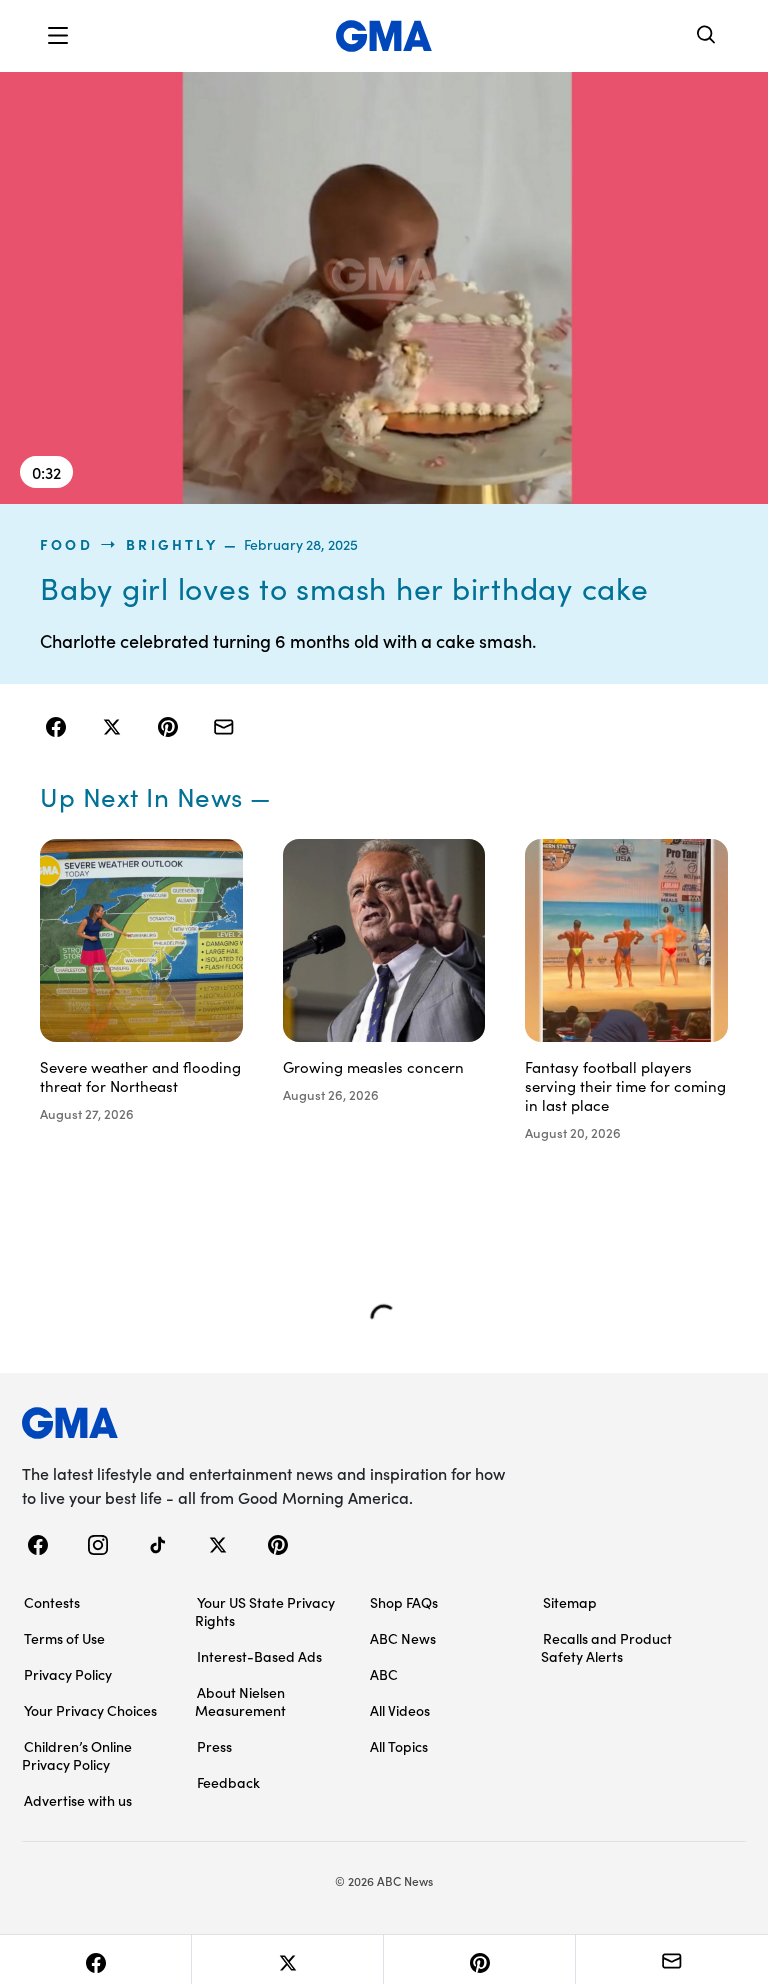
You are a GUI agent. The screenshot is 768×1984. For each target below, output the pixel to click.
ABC (384, 1674)
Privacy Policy (68, 1674)
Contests (52, 1602)
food (66, 544)
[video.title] (384, 288)
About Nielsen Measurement (240, 1701)
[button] (58, 36)
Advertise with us (78, 1800)
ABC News (403, 1638)
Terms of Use (64, 1638)
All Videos (400, 1710)
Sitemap (570, 1602)
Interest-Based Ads (259, 1656)
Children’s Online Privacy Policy (77, 1755)
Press (214, 1746)
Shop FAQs (404, 1602)
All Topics (399, 1746)
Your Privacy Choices (90, 1710)
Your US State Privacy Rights (265, 1611)
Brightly (172, 544)
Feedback (228, 1782)
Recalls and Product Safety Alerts (606, 1647)
